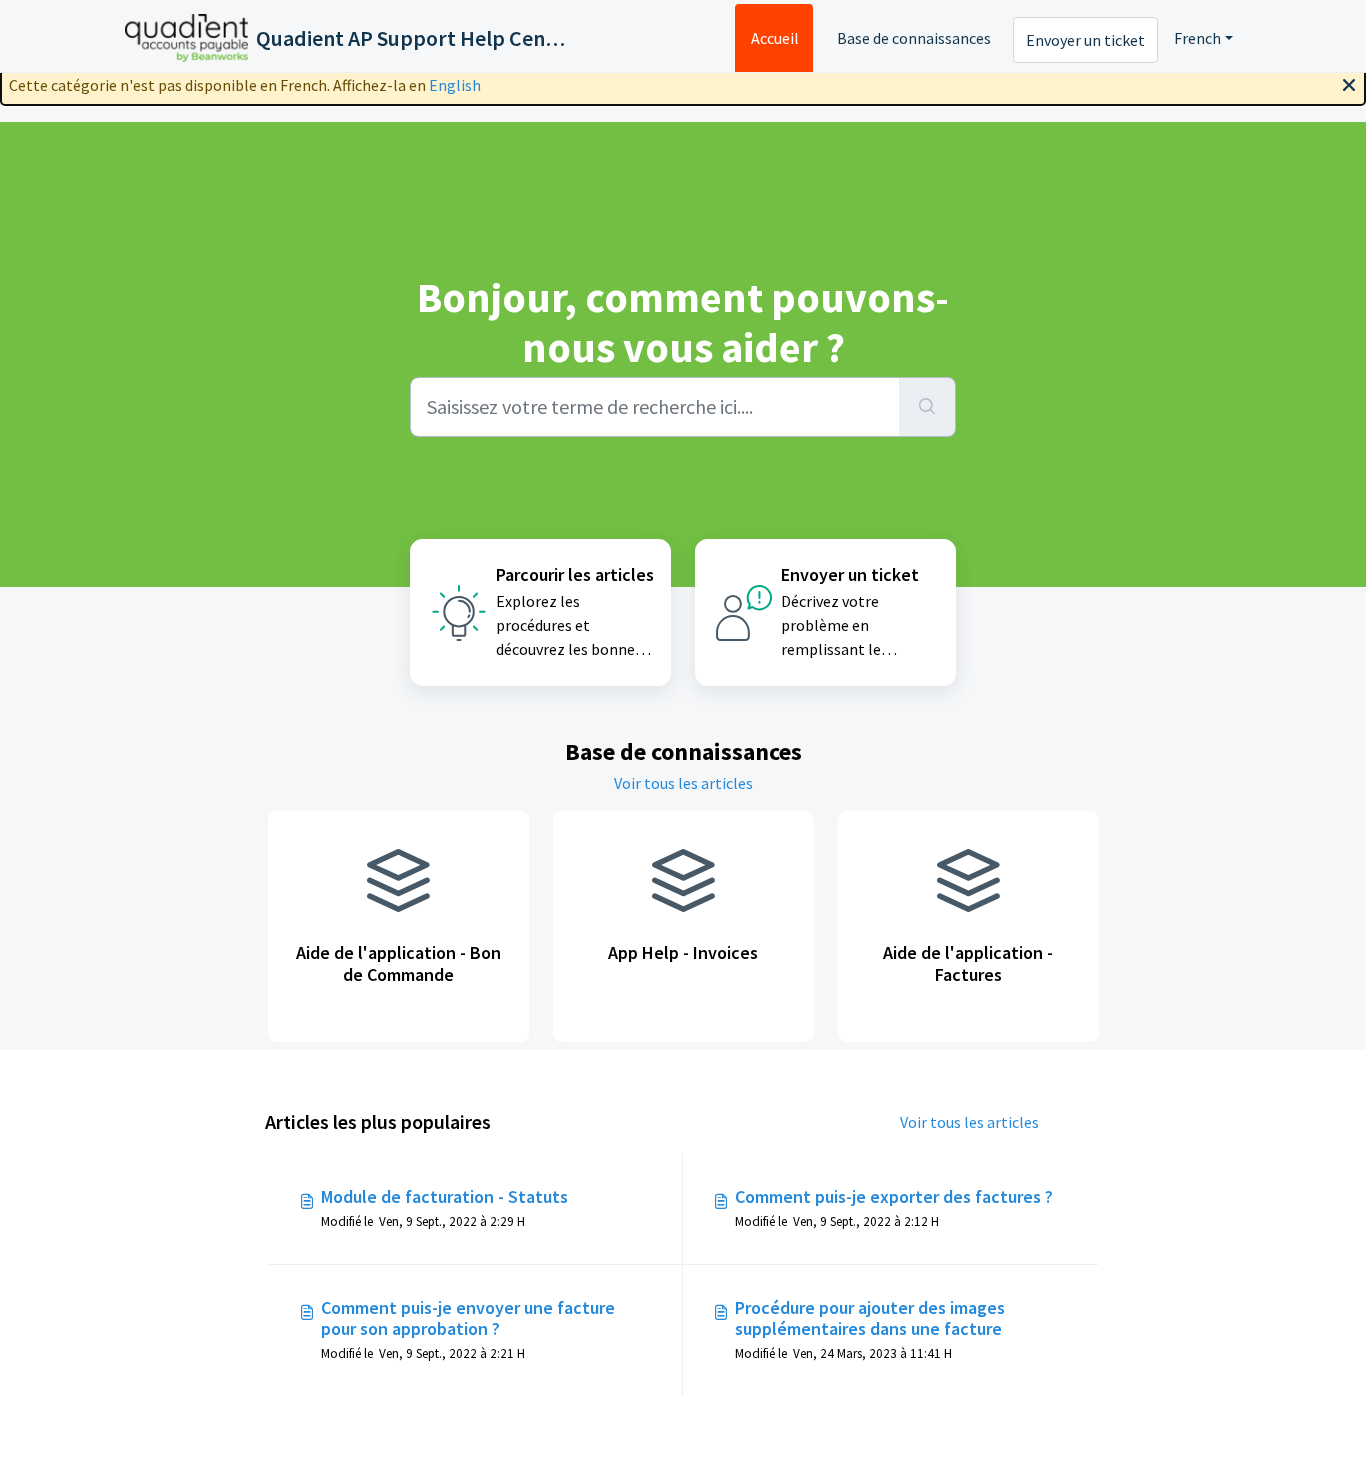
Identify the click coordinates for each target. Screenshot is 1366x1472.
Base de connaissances (914, 38)
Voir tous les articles (683, 783)
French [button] (1197, 38)
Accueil (775, 38)
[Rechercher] (927, 407)
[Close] (1349, 83)
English (455, 85)
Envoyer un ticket (1085, 40)
